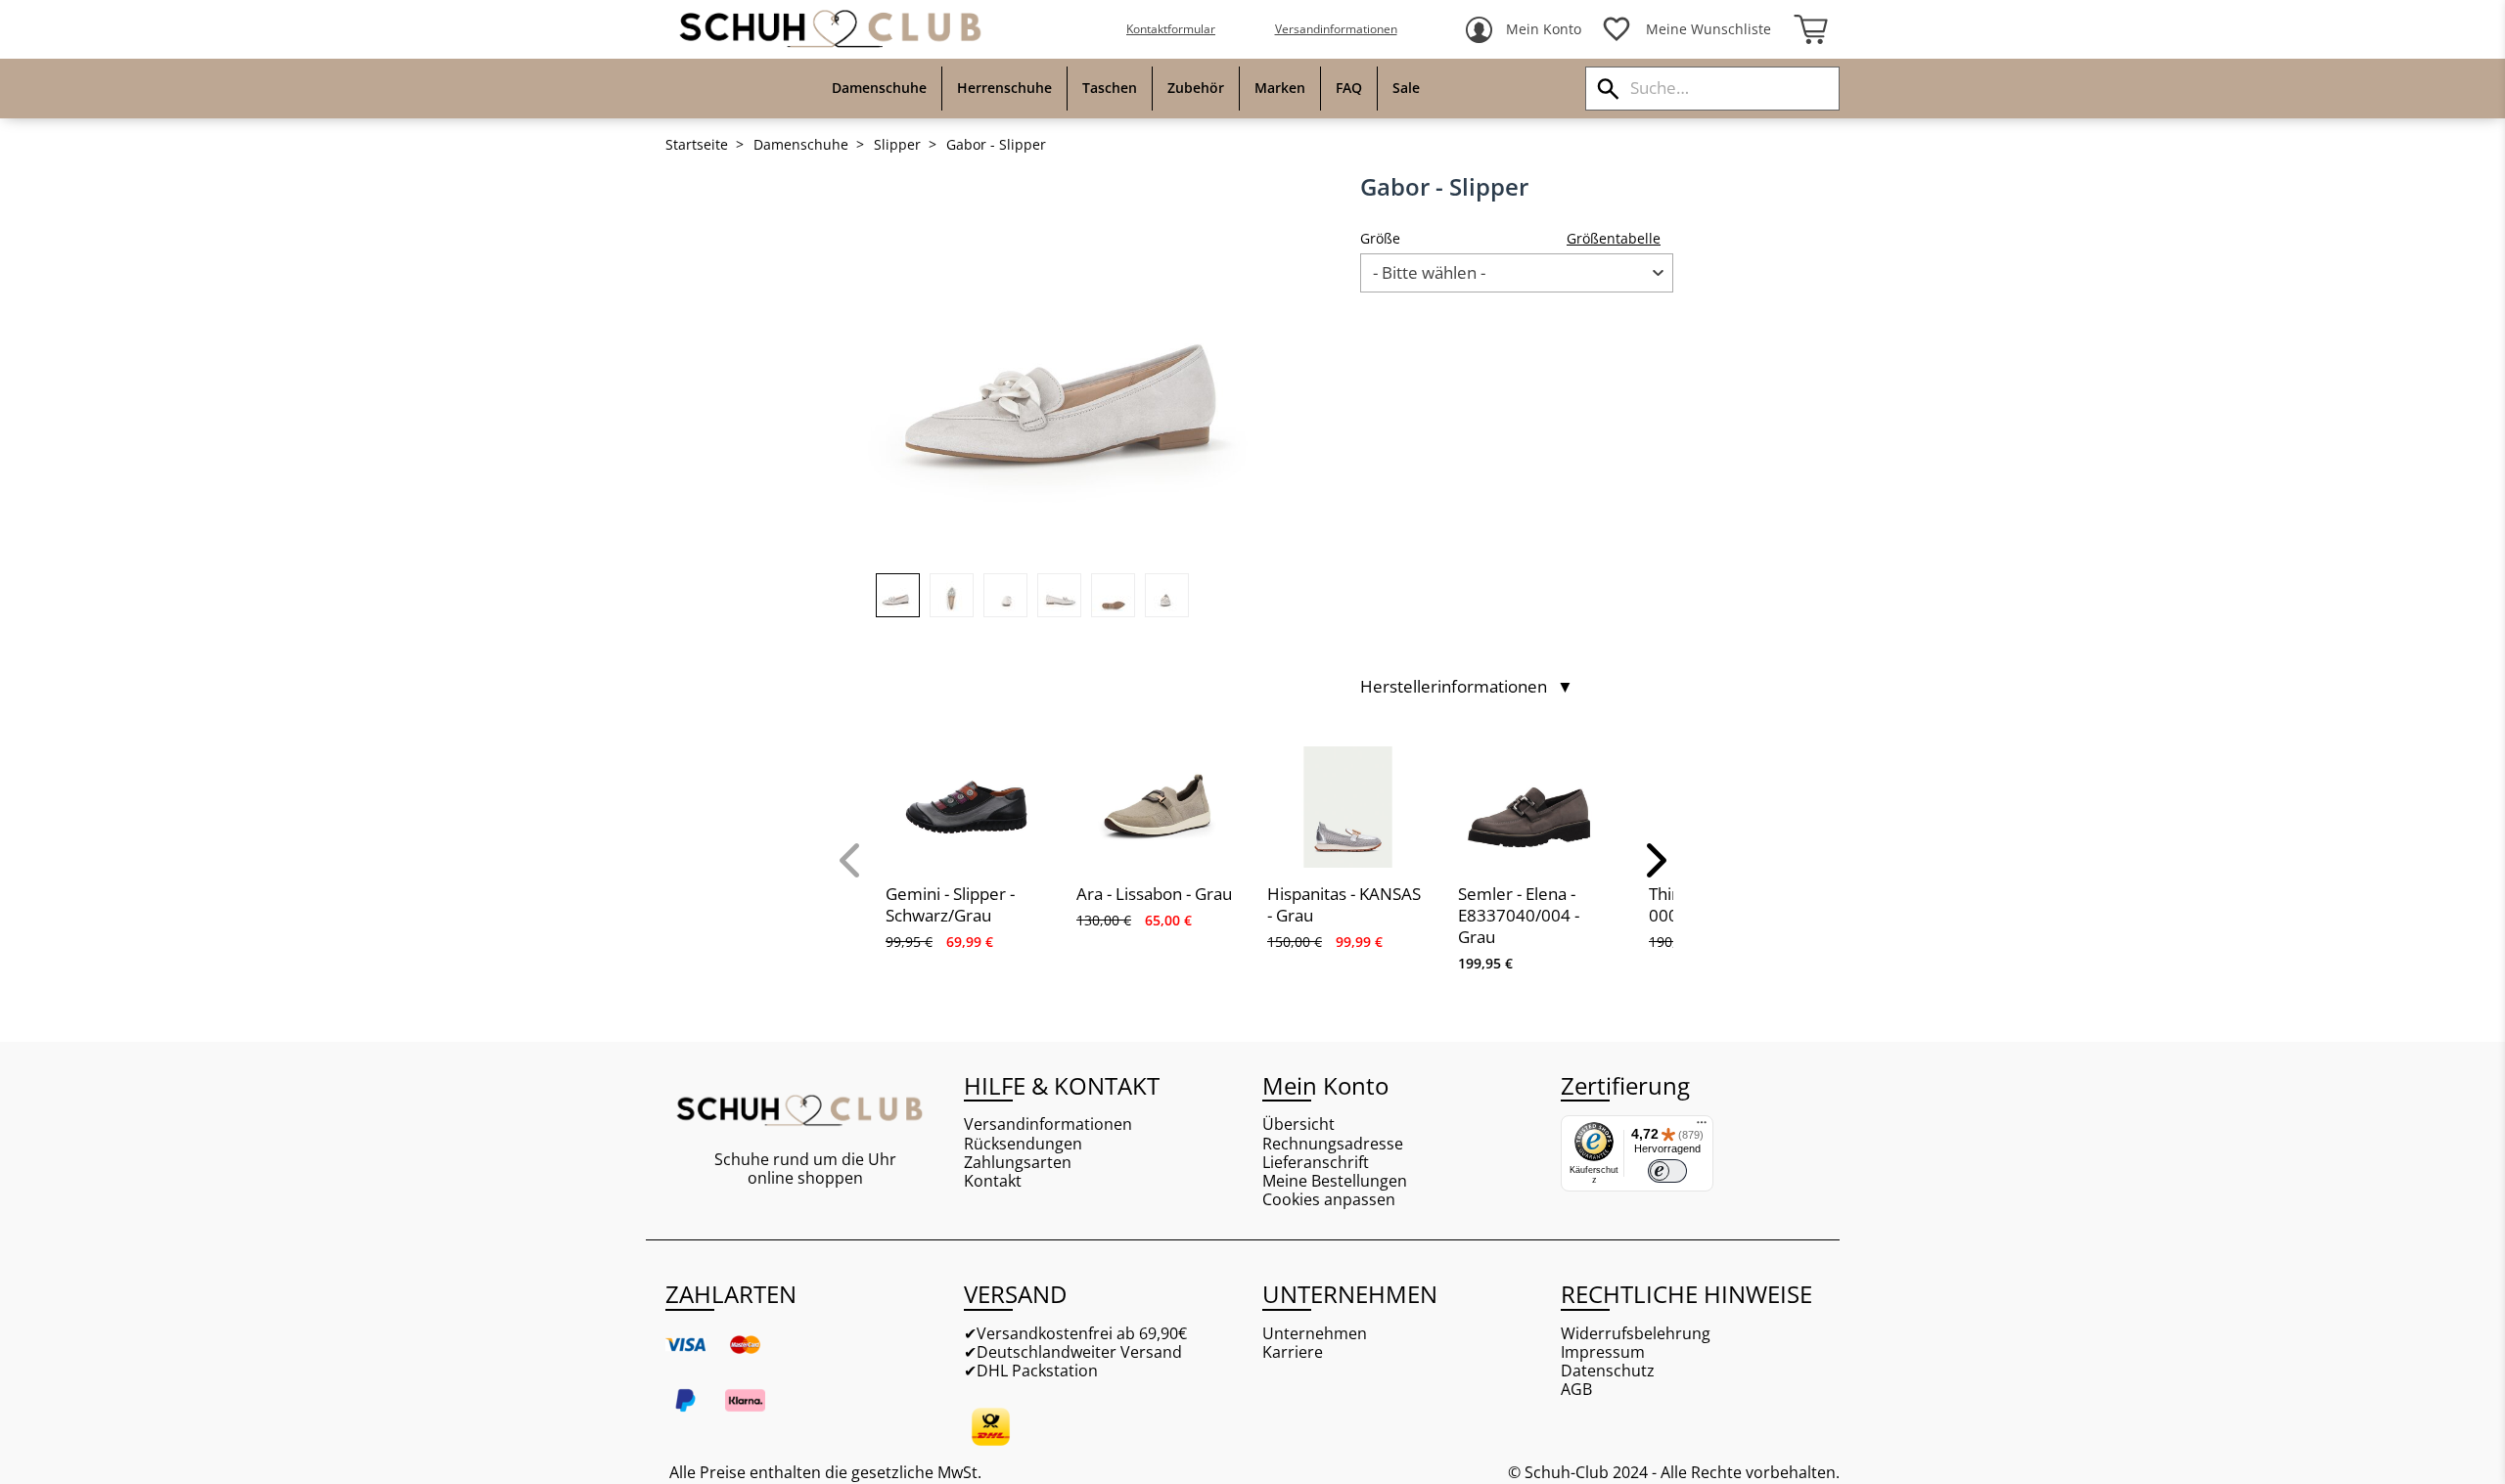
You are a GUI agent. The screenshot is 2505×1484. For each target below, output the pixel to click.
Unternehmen (1315, 1334)
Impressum (1603, 1352)
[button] (851, 860)
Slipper (897, 145)
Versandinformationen (1336, 29)
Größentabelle (1614, 238)
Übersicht (1298, 1124)
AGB (1576, 1390)
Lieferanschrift (1316, 1163)
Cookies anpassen (1329, 1200)
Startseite (697, 145)
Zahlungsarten (1018, 1163)
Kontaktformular (1171, 29)
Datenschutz (1608, 1371)
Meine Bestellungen (1335, 1181)
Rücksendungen (1023, 1144)
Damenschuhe (801, 145)
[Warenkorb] (1810, 29)
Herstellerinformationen (1467, 687)
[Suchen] (1608, 89)
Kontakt (993, 1181)
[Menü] (1702, 1127)
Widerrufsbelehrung (1636, 1334)
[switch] (1667, 1171)
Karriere (1293, 1352)
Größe (1380, 238)
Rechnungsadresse (1333, 1144)
